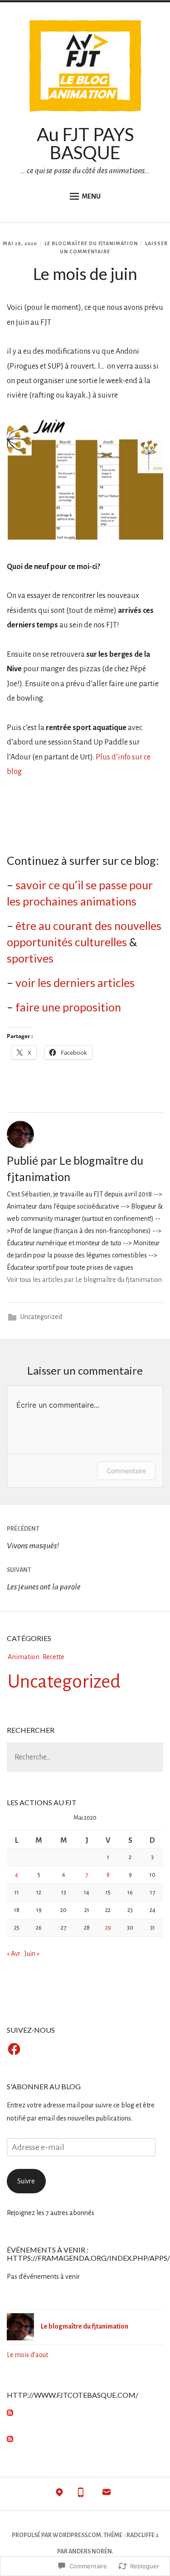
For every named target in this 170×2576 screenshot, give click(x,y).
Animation (24, 1657)
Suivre (26, 2181)
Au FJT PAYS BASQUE (85, 143)
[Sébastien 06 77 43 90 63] (81, 2494)
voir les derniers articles (75, 982)
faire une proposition (68, 1007)
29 (108, 1928)
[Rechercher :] (85, 1758)
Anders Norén (90, 2552)
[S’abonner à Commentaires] (10, 2440)
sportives (30, 958)
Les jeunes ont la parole (44, 1579)
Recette (53, 1657)
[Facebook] (14, 2049)
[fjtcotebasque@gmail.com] (107, 2494)
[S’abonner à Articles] (10, 2414)
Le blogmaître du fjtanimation (91, 243)
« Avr (14, 1954)
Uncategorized (41, 1317)
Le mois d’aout (27, 2355)
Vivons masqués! (33, 1538)
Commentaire (126, 1471)
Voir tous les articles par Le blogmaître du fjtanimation (84, 1280)
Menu (91, 196)
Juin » (32, 1954)
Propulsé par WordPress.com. (57, 2535)
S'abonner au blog (44, 2086)
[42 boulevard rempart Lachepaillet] (59, 2494)
